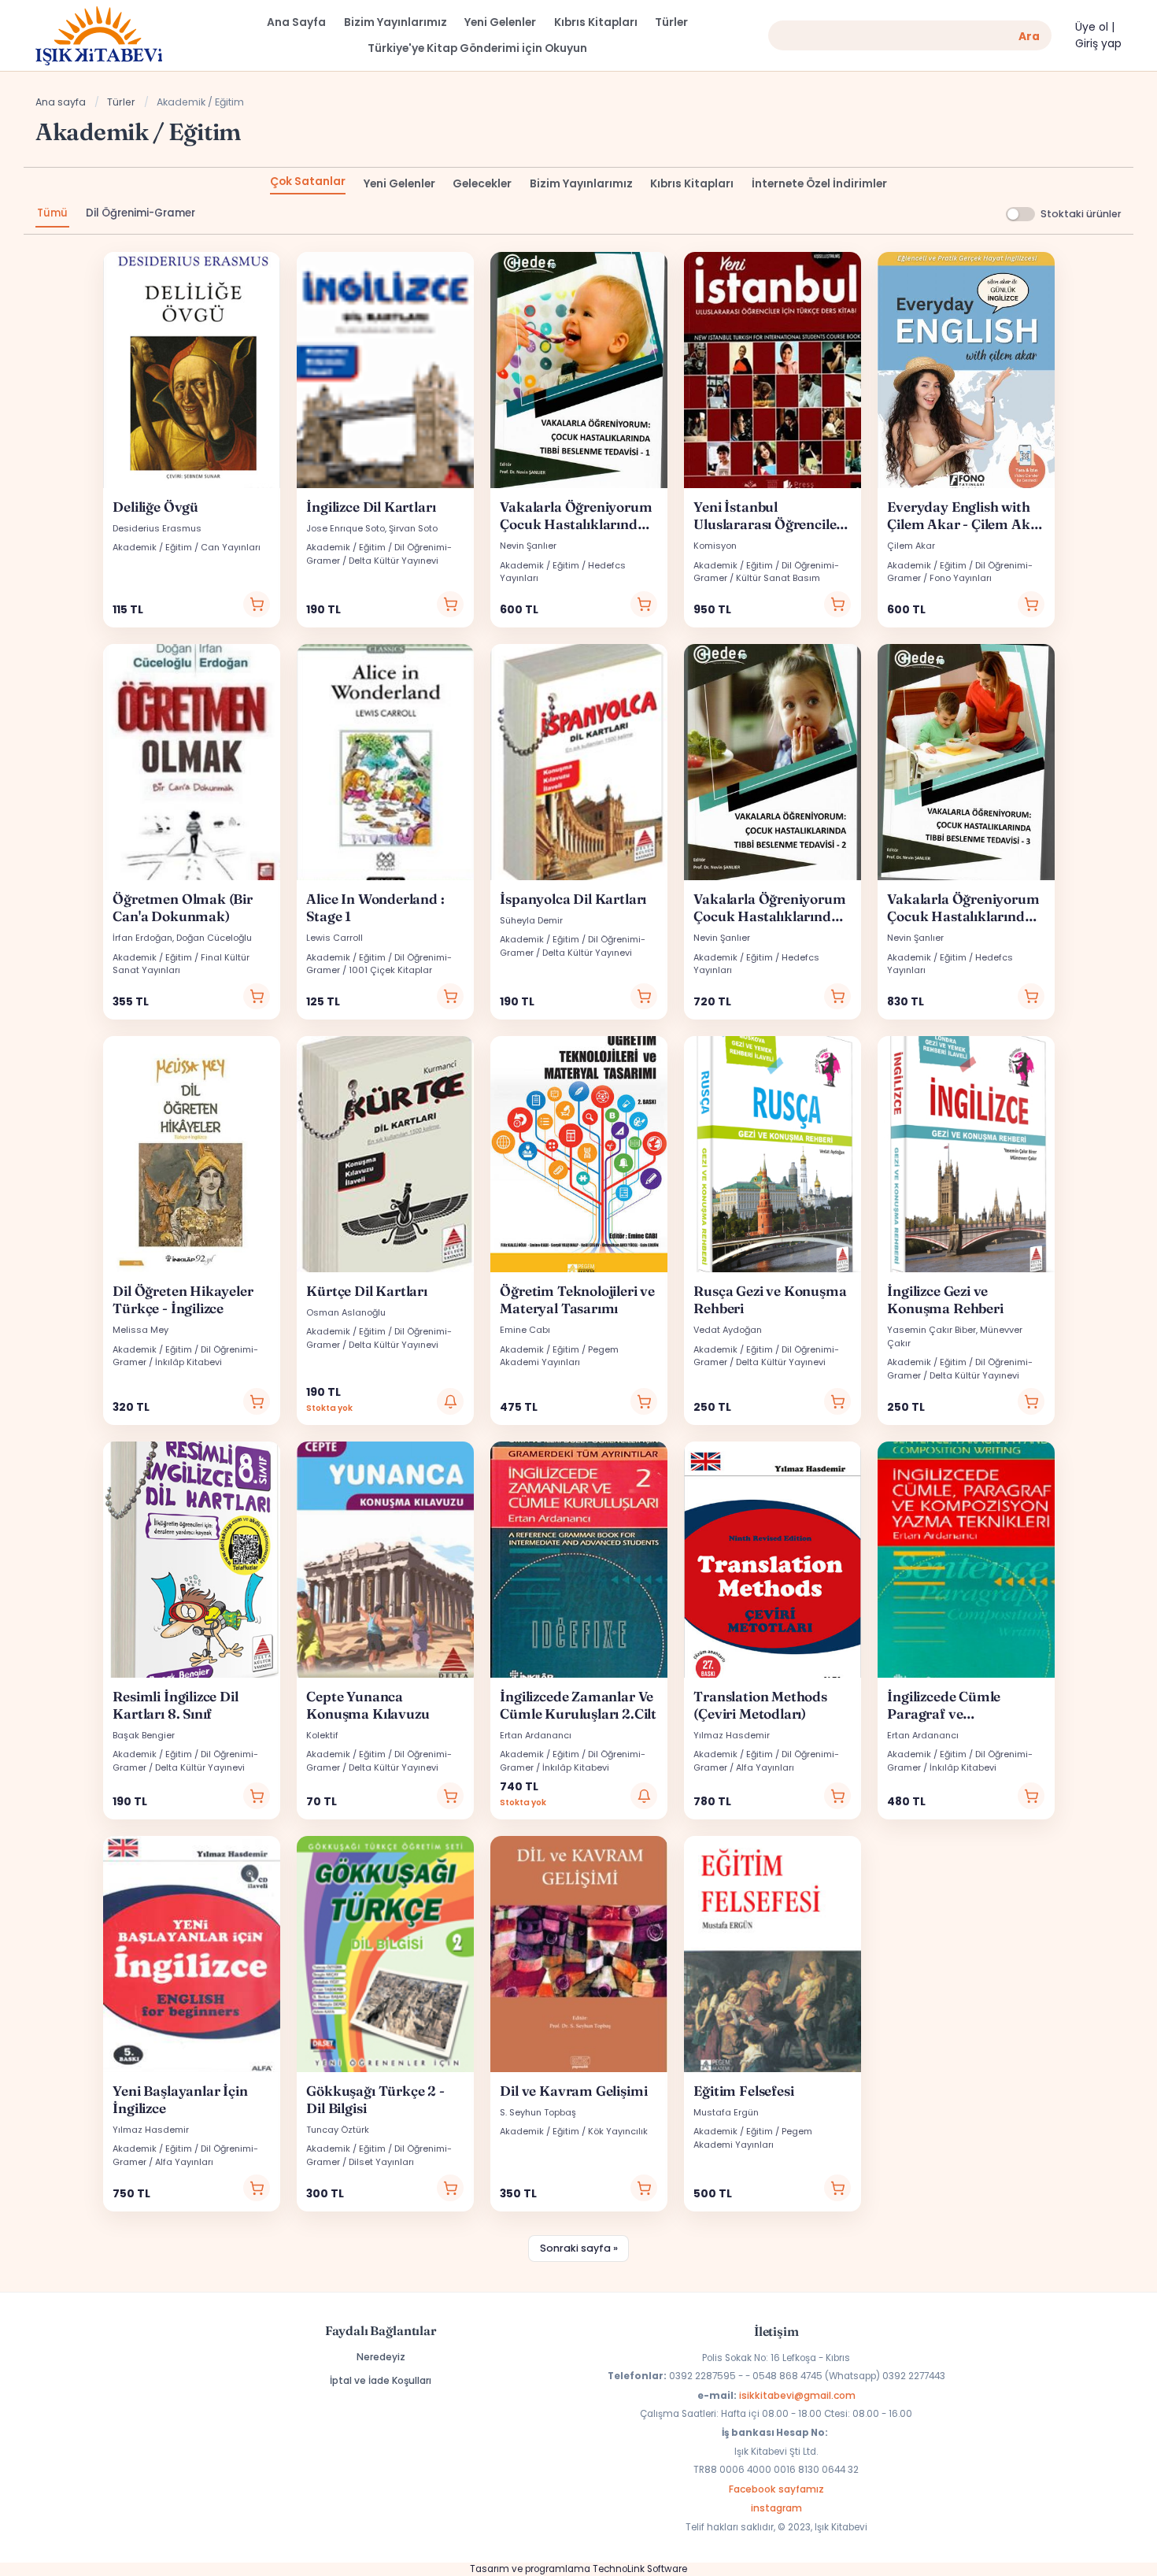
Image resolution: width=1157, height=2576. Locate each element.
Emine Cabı (525, 1330)
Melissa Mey (140, 1330)
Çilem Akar (911, 546)
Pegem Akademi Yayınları (559, 1356)
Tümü (52, 213)
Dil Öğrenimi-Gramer (140, 213)
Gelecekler (482, 184)
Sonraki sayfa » (579, 2248)
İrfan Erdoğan (142, 938)
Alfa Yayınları (765, 1767)
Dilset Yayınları (381, 2162)
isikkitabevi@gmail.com (797, 2395)
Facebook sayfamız (776, 2489)
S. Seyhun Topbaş (538, 2112)
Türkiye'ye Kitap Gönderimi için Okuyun (477, 48)
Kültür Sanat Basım (778, 578)
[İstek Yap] (450, 1401)
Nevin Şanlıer (528, 546)
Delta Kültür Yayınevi (394, 561)
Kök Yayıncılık (618, 2131)
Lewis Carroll (335, 938)
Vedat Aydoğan (728, 1330)
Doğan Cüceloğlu (214, 938)
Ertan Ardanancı (536, 1735)
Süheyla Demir (531, 920)
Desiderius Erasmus (157, 528)
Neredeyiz (381, 2357)
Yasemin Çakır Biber (932, 1330)
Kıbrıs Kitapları (692, 184)
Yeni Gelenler (399, 184)
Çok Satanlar (308, 181)
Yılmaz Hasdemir (732, 1735)
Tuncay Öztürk (338, 2130)
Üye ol (1092, 27)
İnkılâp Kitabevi (189, 1362)
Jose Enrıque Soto (346, 528)
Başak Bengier (144, 1735)
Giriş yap (1098, 44)
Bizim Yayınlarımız (581, 184)
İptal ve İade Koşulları (381, 2380)
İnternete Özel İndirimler (819, 184)
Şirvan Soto (413, 528)
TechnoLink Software (640, 2569)
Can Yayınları (231, 547)
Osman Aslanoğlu (346, 1312)
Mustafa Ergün (726, 2112)
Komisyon (715, 546)
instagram (776, 2508)
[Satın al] (257, 605)
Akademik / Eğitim (152, 547)
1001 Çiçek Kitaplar (390, 970)
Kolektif (322, 1735)
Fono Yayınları (961, 578)
